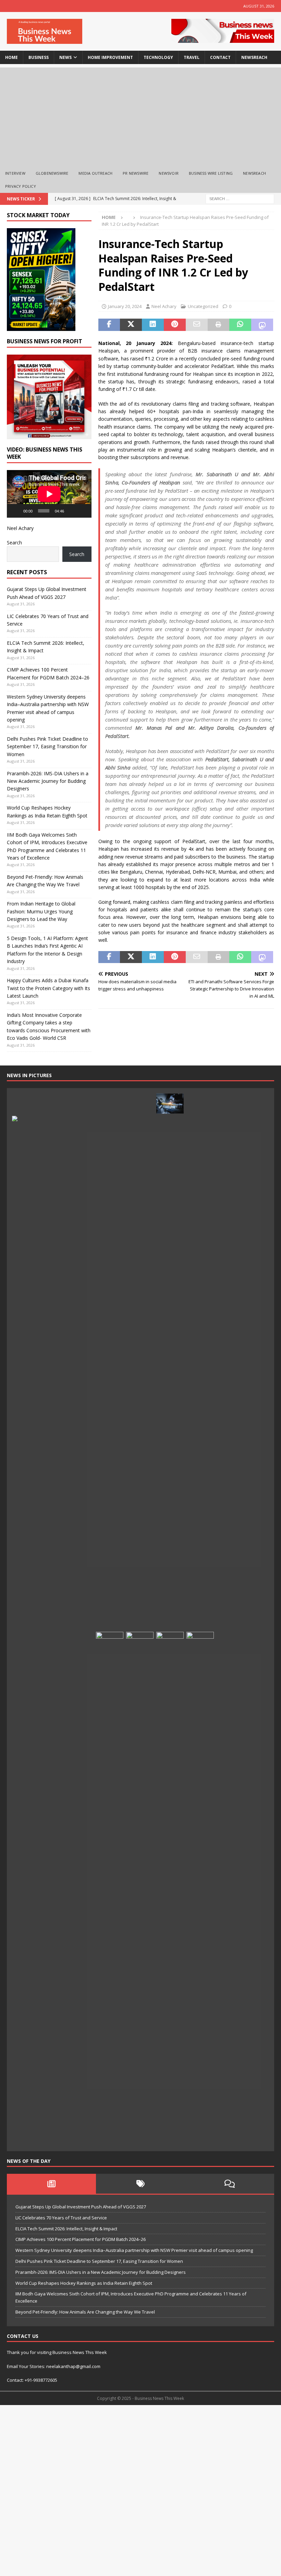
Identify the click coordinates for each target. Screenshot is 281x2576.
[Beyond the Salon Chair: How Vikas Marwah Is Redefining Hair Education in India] (170, 1889)
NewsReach (254, 57)
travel (192, 57)
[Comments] (230, 2184)
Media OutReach (95, 173)
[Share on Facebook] (109, 325)
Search (14, 543)
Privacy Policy (21, 186)
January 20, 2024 (125, 306)
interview (15, 173)
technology (158, 57)
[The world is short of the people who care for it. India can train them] (200, 1889)
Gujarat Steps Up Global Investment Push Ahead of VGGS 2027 (81, 2207)
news (65, 57)
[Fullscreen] (83, 511)
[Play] (16, 511)
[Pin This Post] (175, 325)
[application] (49, 494)
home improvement (110, 57)
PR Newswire (136, 173)
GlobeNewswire (52, 173)
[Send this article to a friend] (197, 325)
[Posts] (51, 2184)
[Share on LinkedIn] (153, 325)
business (39, 57)
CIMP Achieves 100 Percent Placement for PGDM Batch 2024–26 (81, 2239)
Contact (220, 57)
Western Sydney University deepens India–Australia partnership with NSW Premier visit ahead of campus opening (134, 2250)
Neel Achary (164, 306)
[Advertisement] (140, 115)
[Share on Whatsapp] (240, 325)
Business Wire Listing (211, 173)
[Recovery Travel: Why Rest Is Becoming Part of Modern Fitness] (140, 1104)
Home (11, 57)
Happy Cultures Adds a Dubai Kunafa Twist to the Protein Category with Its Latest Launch (48, 988)
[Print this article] (219, 325)
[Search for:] (240, 198)
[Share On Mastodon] (262, 325)
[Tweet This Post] (131, 325)
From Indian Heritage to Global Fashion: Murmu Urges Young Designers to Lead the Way (41, 911)
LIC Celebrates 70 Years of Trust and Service (61, 2218)
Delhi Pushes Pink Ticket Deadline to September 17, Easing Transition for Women (47, 747)
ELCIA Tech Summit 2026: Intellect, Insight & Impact (66, 2229)
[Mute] (72, 511)
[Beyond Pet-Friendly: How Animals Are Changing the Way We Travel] (110, 1104)
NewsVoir (169, 173)
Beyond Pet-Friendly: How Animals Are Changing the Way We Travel (85, 2312)
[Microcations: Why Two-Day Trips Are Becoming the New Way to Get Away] (80, 2135)
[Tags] (140, 2184)
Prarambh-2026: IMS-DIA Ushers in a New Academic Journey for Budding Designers (48, 781)
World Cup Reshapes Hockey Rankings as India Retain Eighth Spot (84, 2283)
